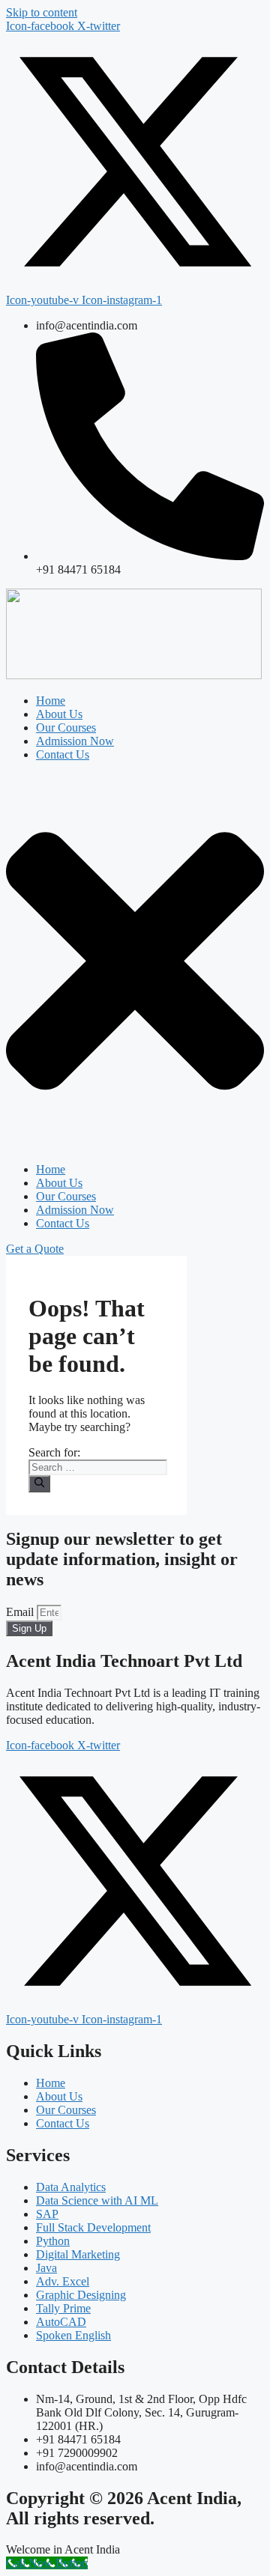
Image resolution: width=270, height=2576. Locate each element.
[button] (135, 962)
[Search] (39, 1483)
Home (51, 701)
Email (21, 1612)
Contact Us (63, 754)
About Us (59, 714)
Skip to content (42, 12)
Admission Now (75, 741)
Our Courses (66, 727)
